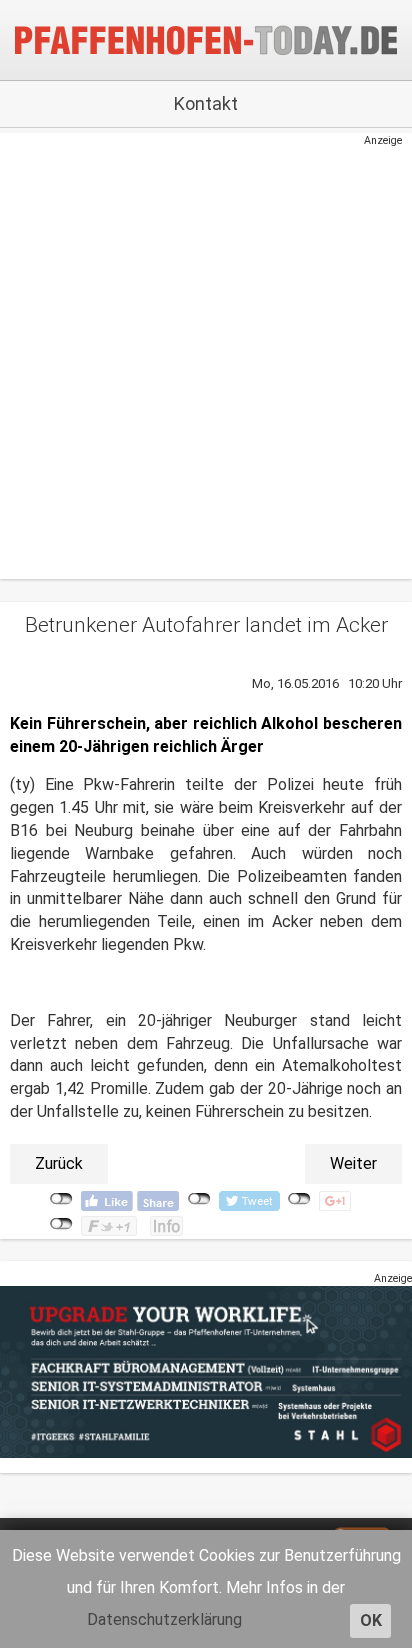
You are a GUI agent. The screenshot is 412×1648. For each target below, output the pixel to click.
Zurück (59, 1163)
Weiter (353, 1163)
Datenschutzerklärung (164, 1619)
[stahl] (206, 1371)
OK (371, 1620)
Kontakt (206, 103)
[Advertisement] (196, 354)
